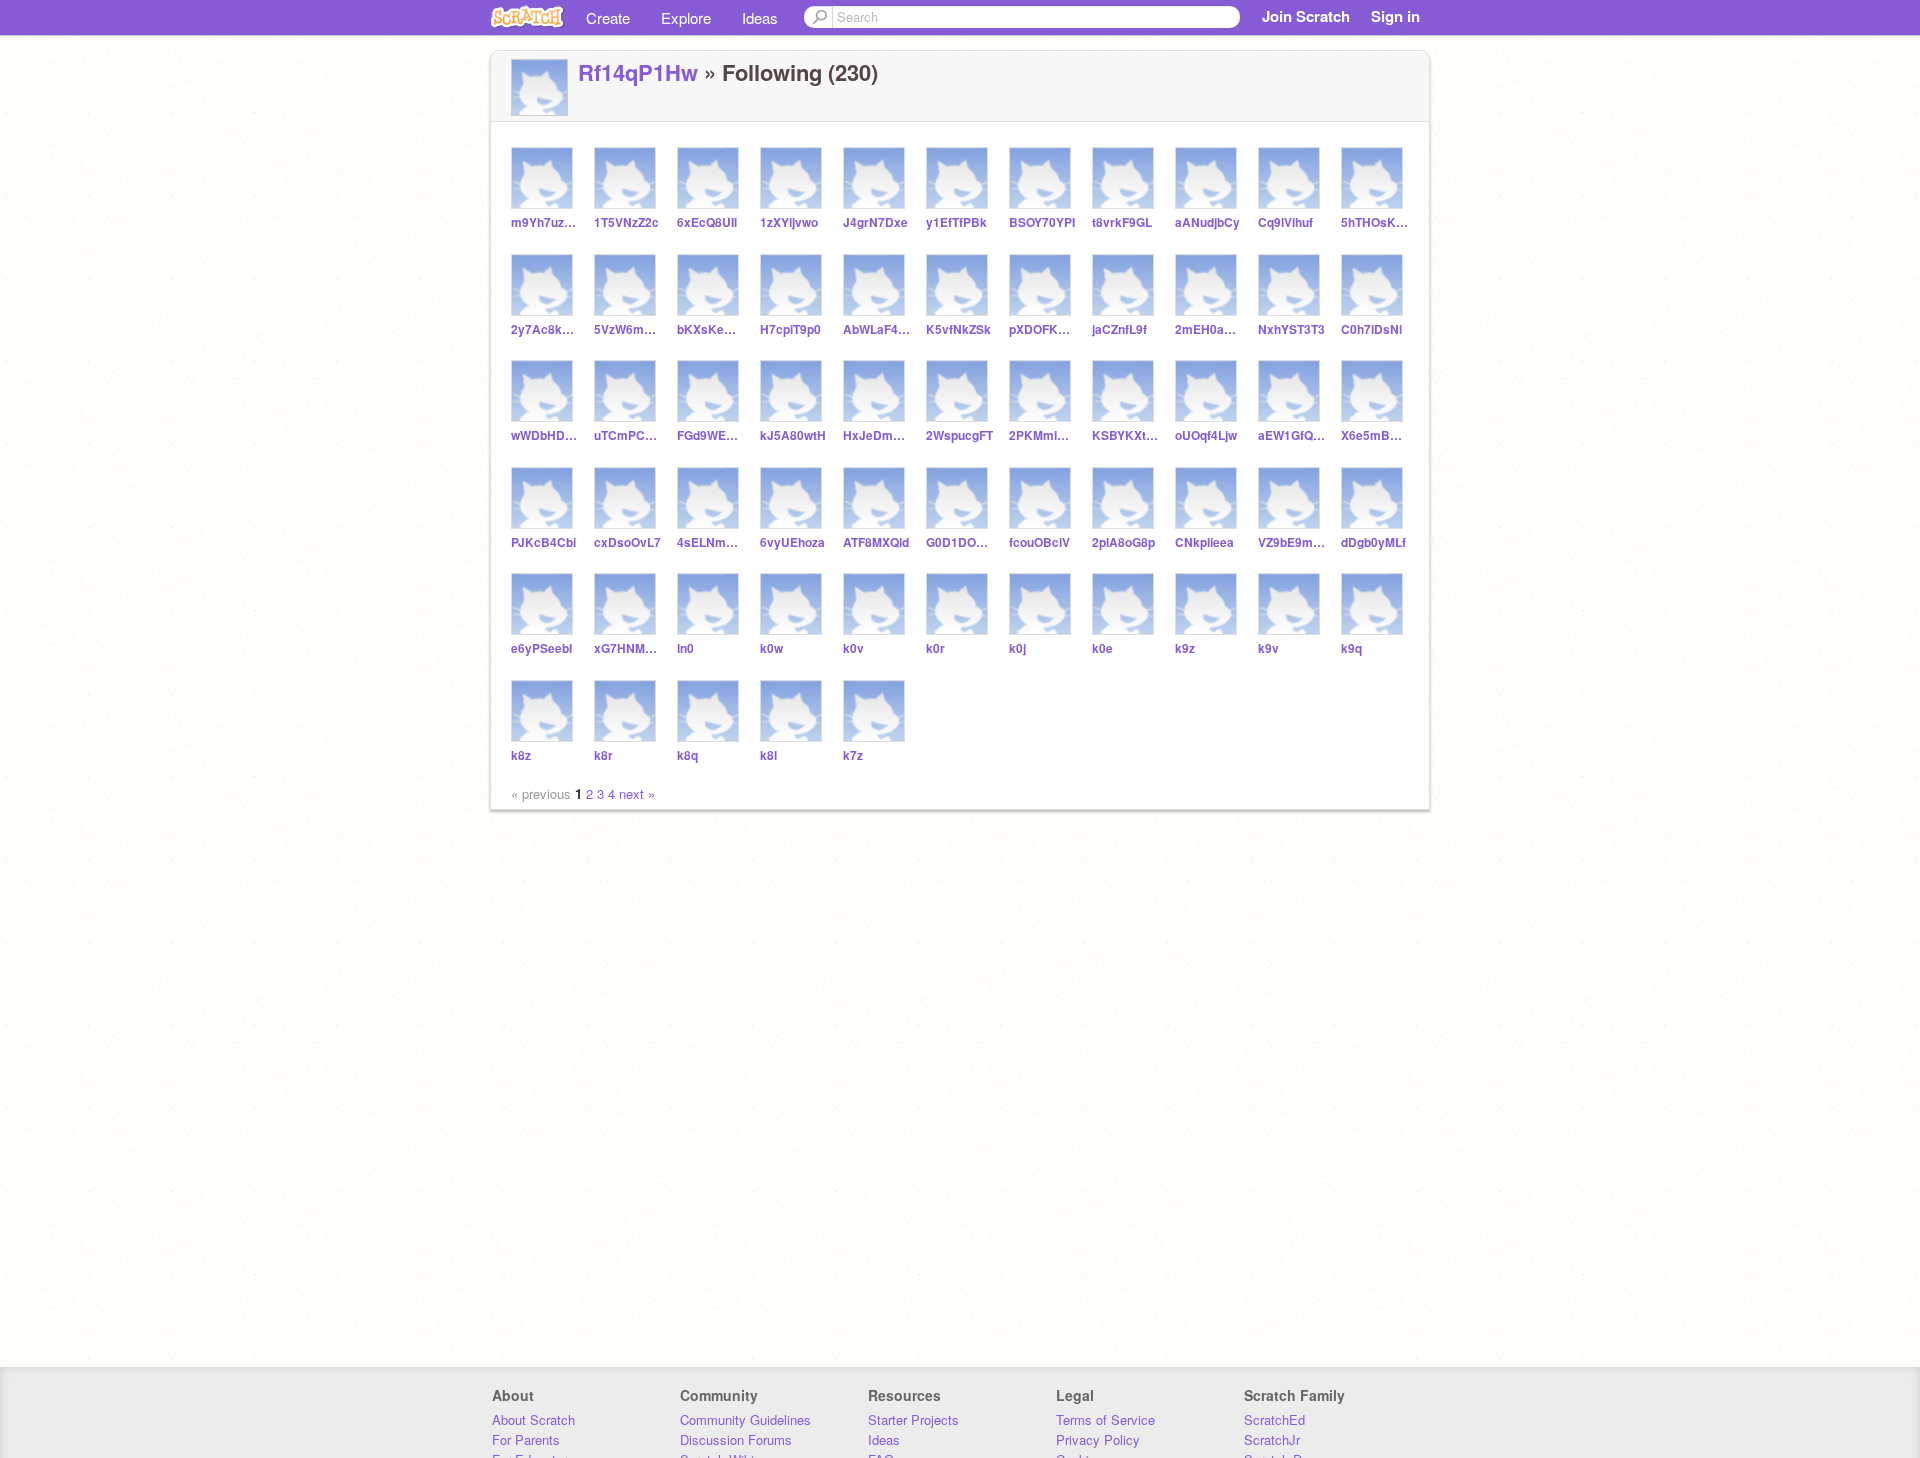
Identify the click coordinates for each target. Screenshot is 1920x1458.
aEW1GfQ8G (1291, 435)
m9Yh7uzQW (544, 222)
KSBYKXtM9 (1125, 435)
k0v (853, 648)
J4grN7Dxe (875, 222)
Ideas (760, 17)
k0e (1102, 648)
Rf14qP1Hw (638, 72)
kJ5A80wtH (793, 435)
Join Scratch (1306, 16)
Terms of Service (1105, 1419)
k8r (603, 755)
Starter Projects (913, 1419)
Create (608, 17)
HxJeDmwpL (876, 435)
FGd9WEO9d (710, 435)
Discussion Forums (736, 1439)
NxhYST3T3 (1291, 329)
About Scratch (533, 1419)
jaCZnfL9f (1119, 329)
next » (637, 793)
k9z (1185, 648)
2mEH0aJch (1208, 329)
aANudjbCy (1207, 222)
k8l (768, 755)
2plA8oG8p (1123, 542)
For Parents (526, 1439)
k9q (1351, 648)
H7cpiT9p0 (790, 329)
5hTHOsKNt (1374, 222)
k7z (853, 755)
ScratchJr (1272, 1439)
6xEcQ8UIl (707, 222)
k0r (935, 648)
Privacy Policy (1098, 1439)
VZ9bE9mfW (1291, 542)
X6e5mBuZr (1374, 435)
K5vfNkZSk (958, 329)
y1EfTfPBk (956, 222)
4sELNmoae (710, 542)
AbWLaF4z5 (876, 329)
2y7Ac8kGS (544, 329)
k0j (1017, 648)
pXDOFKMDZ (1042, 329)
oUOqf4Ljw (1206, 435)
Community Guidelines (745, 1419)
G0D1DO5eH (959, 542)
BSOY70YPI (1042, 222)
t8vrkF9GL (1122, 222)
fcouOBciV (1039, 542)
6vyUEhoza (792, 542)
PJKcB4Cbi (543, 542)
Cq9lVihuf (1285, 222)
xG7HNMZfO (627, 648)
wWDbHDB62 (544, 435)
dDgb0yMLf (1373, 542)
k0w (771, 648)
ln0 (685, 648)
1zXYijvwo (789, 222)
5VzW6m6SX (627, 329)
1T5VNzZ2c (626, 222)
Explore (686, 17)
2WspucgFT (959, 435)
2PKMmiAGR (1042, 435)
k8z (521, 755)
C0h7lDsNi (1371, 329)
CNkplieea (1204, 542)
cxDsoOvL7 (627, 542)
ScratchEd (1274, 1419)
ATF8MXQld (876, 542)
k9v (1268, 648)
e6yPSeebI (541, 648)
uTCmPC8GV (627, 435)
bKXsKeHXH (710, 329)
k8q (687, 755)
